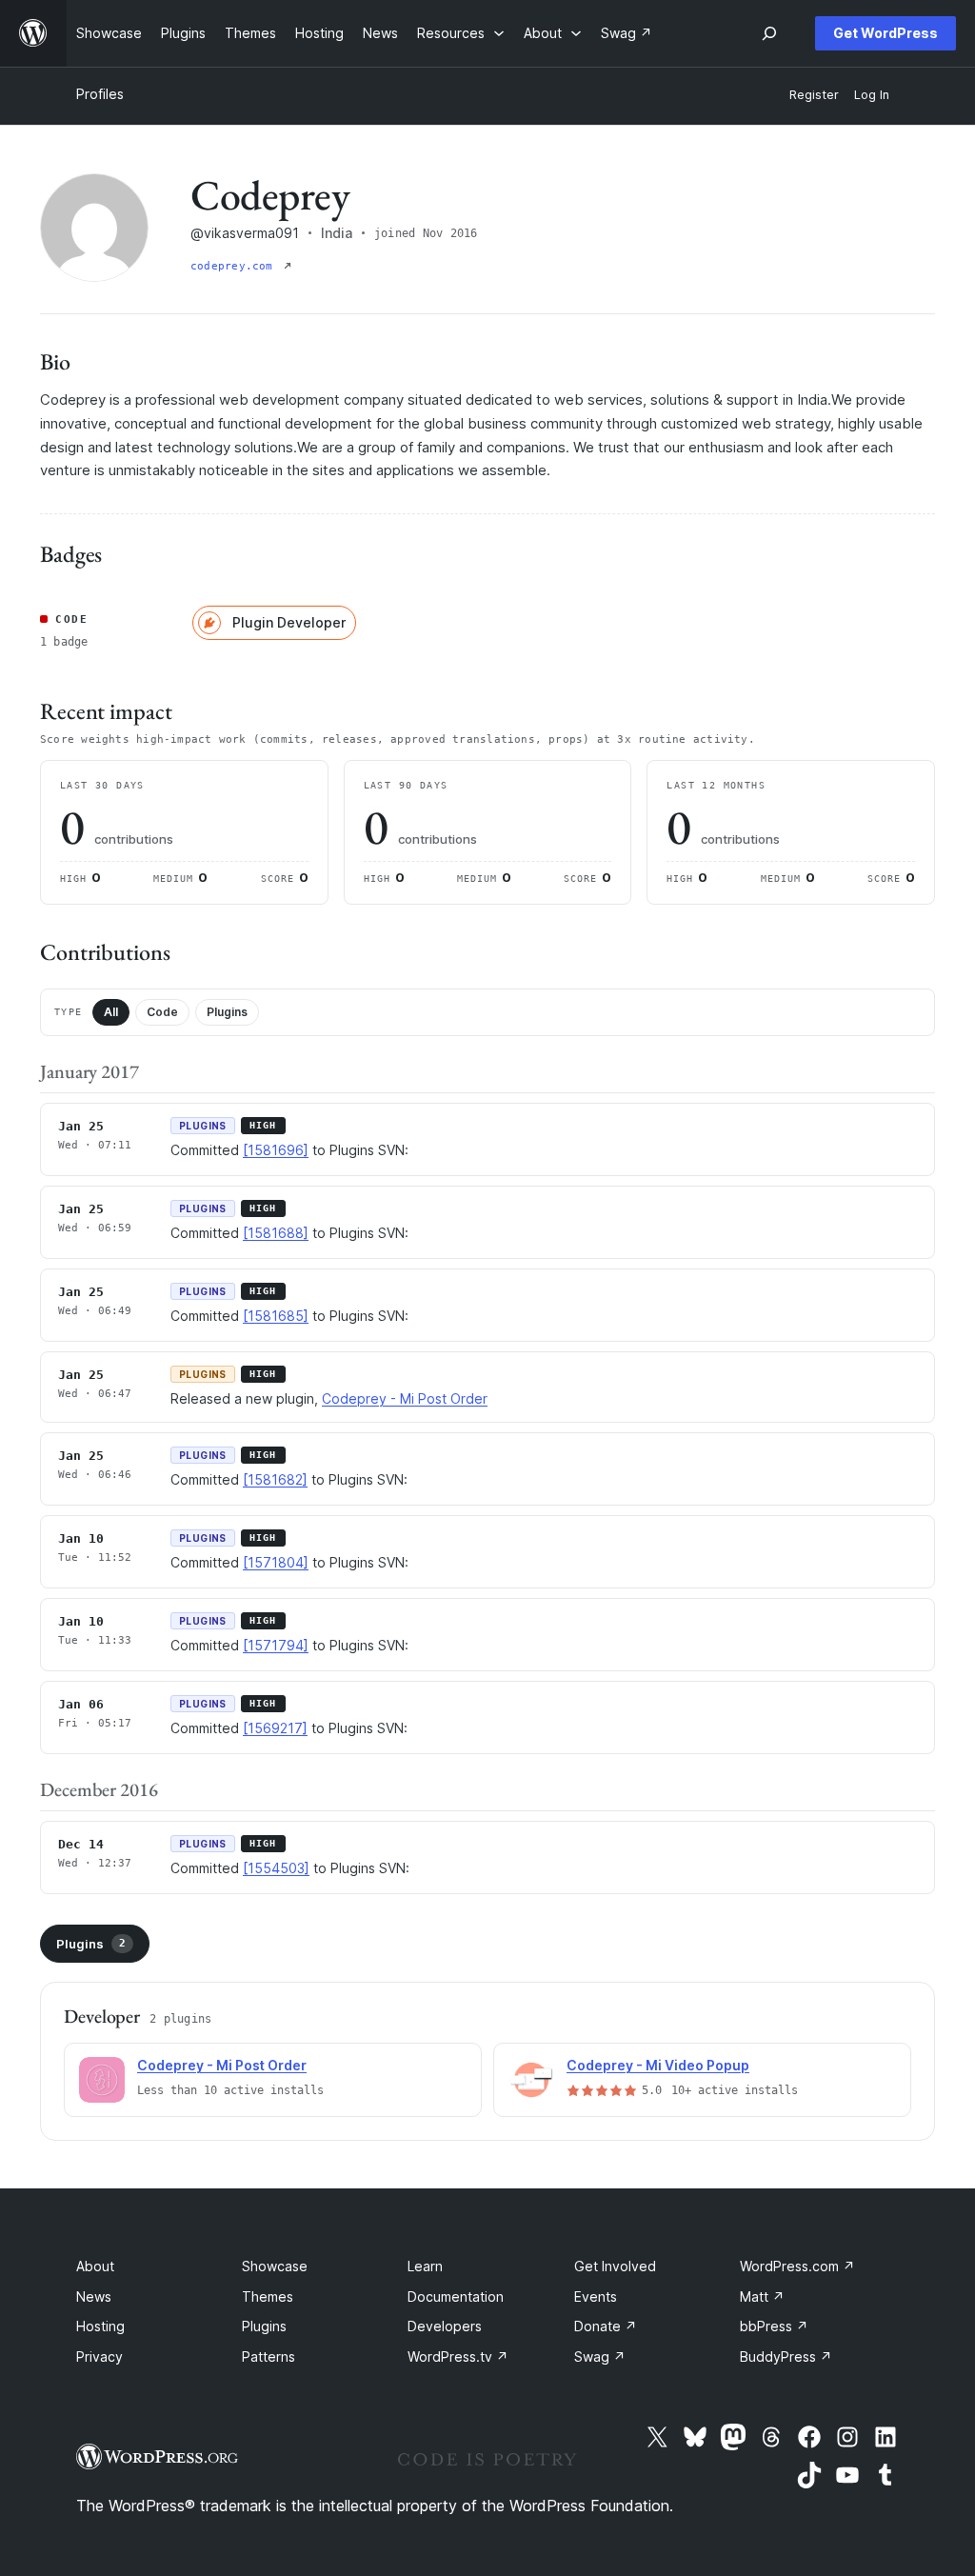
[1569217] (275, 1728)
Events (596, 2296)
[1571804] (276, 1562)
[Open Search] (769, 33)
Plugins (227, 1012)
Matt (762, 2296)
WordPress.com (797, 2266)
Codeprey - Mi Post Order (405, 1398)
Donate (606, 2326)
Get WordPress (885, 33)
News (94, 2296)
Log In (872, 95)
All (111, 1012)
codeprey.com (235, 266)
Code (162, 1012)
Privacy (99, 2356)
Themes (268, 2296)
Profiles (100, 94)
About (95, 2266)
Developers (445, 2326)
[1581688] (276, 1233)
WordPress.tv (458, 2356)
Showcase (275, 2266)
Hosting (100, 2326)
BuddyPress (786, 2356)
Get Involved (615, 2266)
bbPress (774, 2326)
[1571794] (276, 1645)
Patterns (269, 2356)
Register (814, 95)
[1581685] (276, 1316)
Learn (425, 2266)
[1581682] (275, 1479)
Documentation (456, 2296)
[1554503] (276, 1868)
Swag (600, 2356)
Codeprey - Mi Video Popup (658, 2065)
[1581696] (276, 1150)
